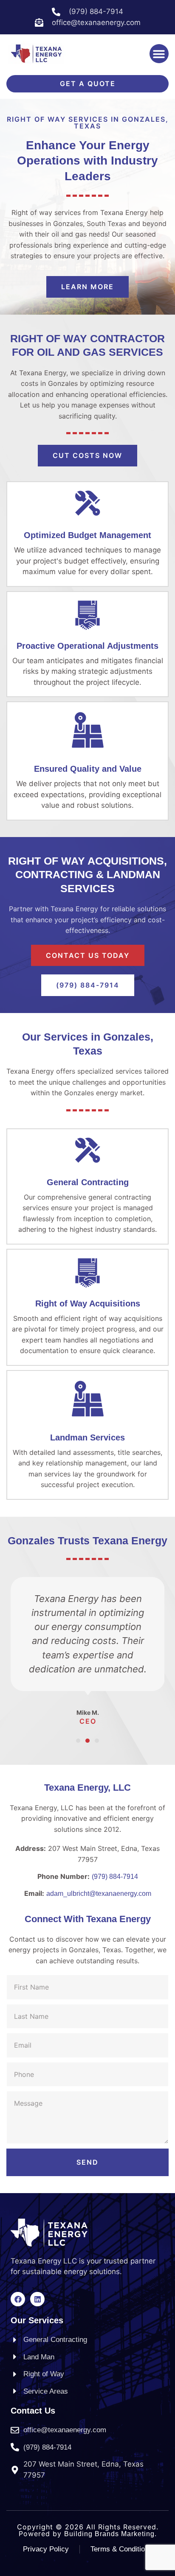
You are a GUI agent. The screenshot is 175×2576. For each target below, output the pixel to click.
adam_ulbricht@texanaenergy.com (99, 1894)
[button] (159, 54)
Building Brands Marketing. (110, 2534)
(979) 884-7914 (115, 1877)
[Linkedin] (37, 2299)
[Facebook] (18, 2299)
